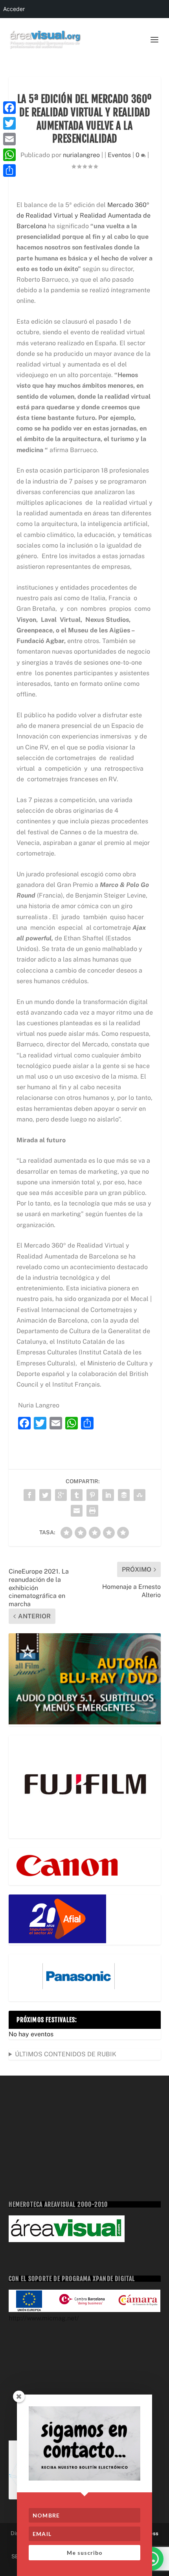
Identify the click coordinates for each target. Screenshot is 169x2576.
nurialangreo (81, 155)
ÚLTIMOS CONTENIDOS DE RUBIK (66, 2054)
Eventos (119, 155)
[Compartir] (9, 170)
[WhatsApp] (9, 155)
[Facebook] (9, 108)
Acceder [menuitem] (14, 9)
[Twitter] (9, 123)
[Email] (9, 139)
